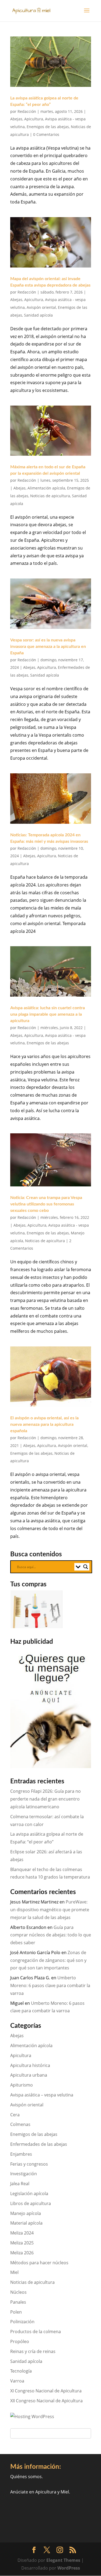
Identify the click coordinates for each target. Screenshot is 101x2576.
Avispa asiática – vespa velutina (42, 2095)
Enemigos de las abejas (48, 127)
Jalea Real (20, 2184)
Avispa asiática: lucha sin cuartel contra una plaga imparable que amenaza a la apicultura (48, 1014)
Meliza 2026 (22, 2253)
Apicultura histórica (30, 2065)
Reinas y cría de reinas (33, 2351)
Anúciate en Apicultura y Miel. (40, 2492)
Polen (16, 2312)
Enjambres (21, 2154)
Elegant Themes (63, 2560)
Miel (14, 2272)
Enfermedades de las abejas (39, 2144)
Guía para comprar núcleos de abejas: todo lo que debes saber (51, 1935)
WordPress (69, 2568)
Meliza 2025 (22, 2243)
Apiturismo (22, 2085)
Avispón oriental (41, 307)
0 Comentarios (46, 134)
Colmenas (20, 2124)
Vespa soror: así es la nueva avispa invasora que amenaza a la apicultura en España (48, 647)
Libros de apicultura (31, 2203)
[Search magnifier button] (86, 1567)
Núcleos (18, 2292)
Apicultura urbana (29, 2075)
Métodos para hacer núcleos (39, 2263)
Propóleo (20, 2341)
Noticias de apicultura (50, 496)
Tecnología (21, 2371)
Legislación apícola (29, 2193)
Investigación (24, 2174)
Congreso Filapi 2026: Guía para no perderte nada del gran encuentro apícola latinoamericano (46, 1799)
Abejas (16, 119)
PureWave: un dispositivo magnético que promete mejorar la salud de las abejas (50, 1910)
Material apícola (26, 2223)
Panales (18, 2302)
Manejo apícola (26, 2213)
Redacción (27, 111)
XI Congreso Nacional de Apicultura (46, 2391)
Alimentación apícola (46, 488)
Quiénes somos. (27, 2477)
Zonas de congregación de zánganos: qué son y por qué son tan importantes (48, 1960)
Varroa (17, 2381)
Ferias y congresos (29, 2164)
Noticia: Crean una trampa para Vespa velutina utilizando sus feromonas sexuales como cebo (46, 1204)
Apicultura (34, 119)
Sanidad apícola (38, 315)
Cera (15, 2115)
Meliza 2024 (22, 2233)
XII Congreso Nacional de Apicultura (46, 2401)
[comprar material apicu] (37, 1627)
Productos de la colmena (36, 2332)
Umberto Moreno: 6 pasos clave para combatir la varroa (50, 1985)
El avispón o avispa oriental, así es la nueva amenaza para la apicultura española (44, 1424)
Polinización (22, 2322)
